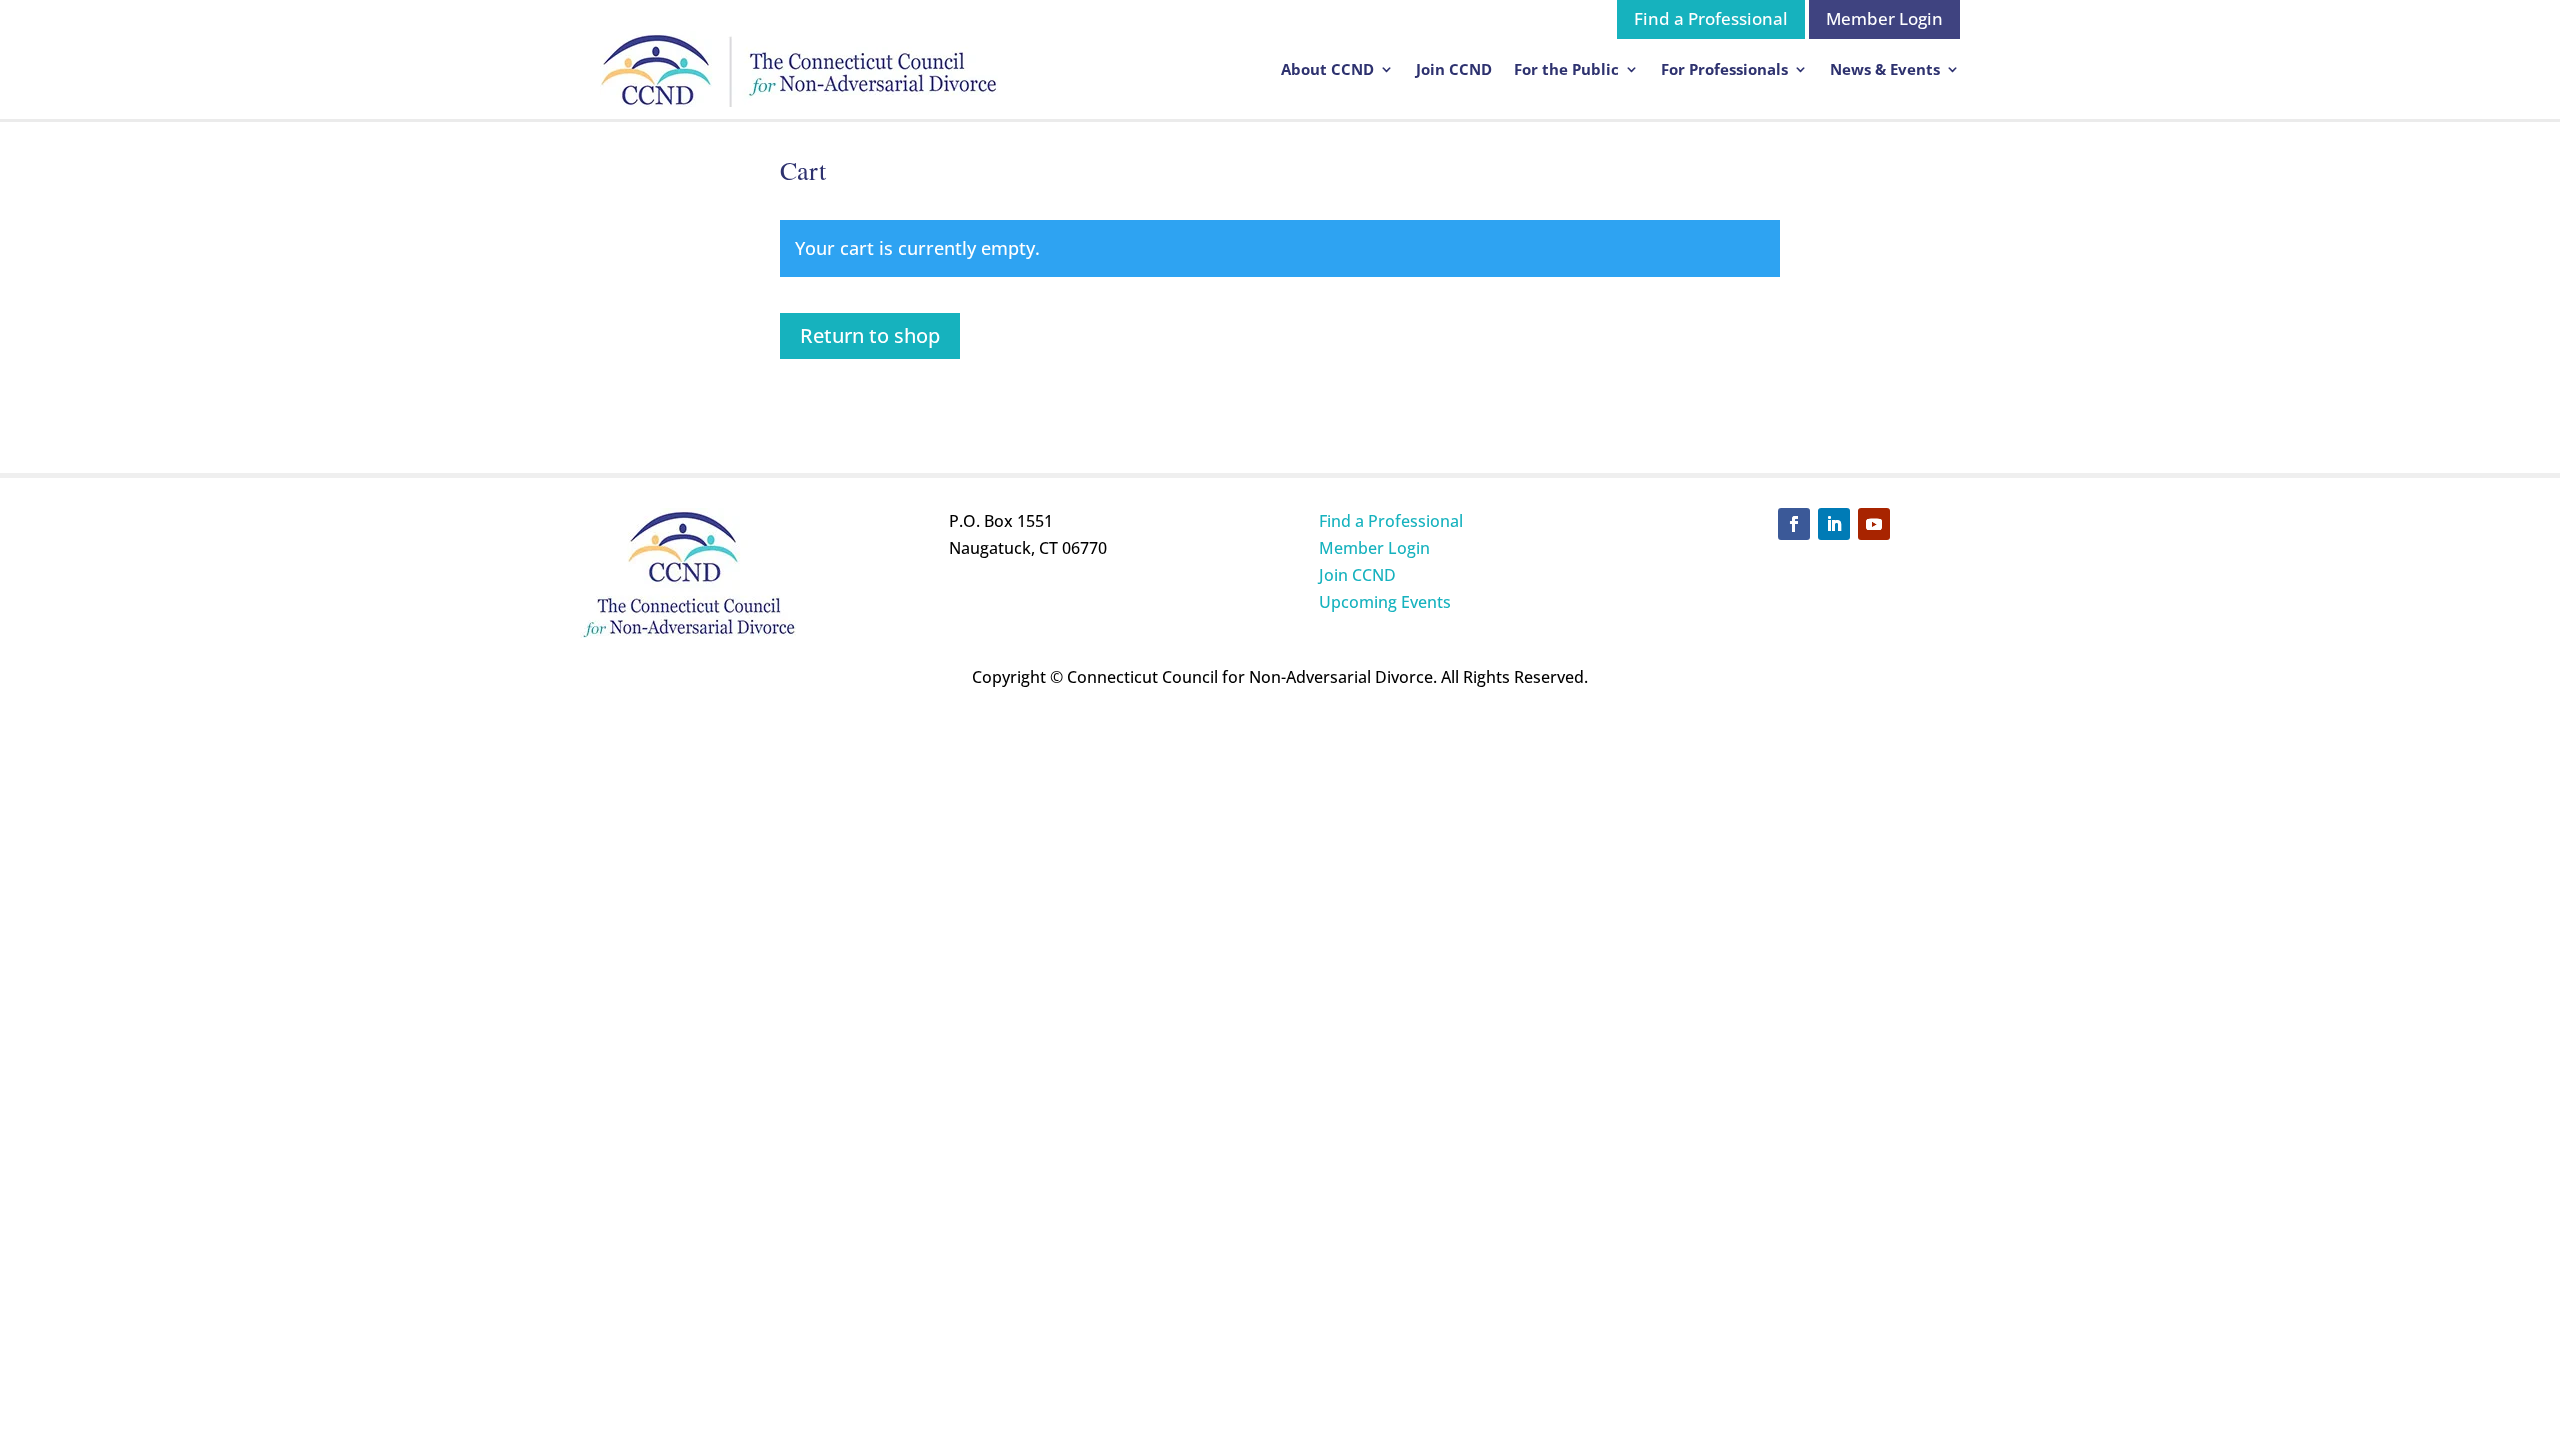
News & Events (1885, 69)
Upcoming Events (1385, 602)
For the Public (1566, 69)
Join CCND (1454, 69)
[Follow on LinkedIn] (1834, 524)
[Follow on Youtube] (1874, 524)
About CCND (1327, 69)
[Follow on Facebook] (1794, 524)
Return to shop (870, 335)
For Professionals (1724, 69)
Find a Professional (1711, 18)
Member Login (1884, 18)
